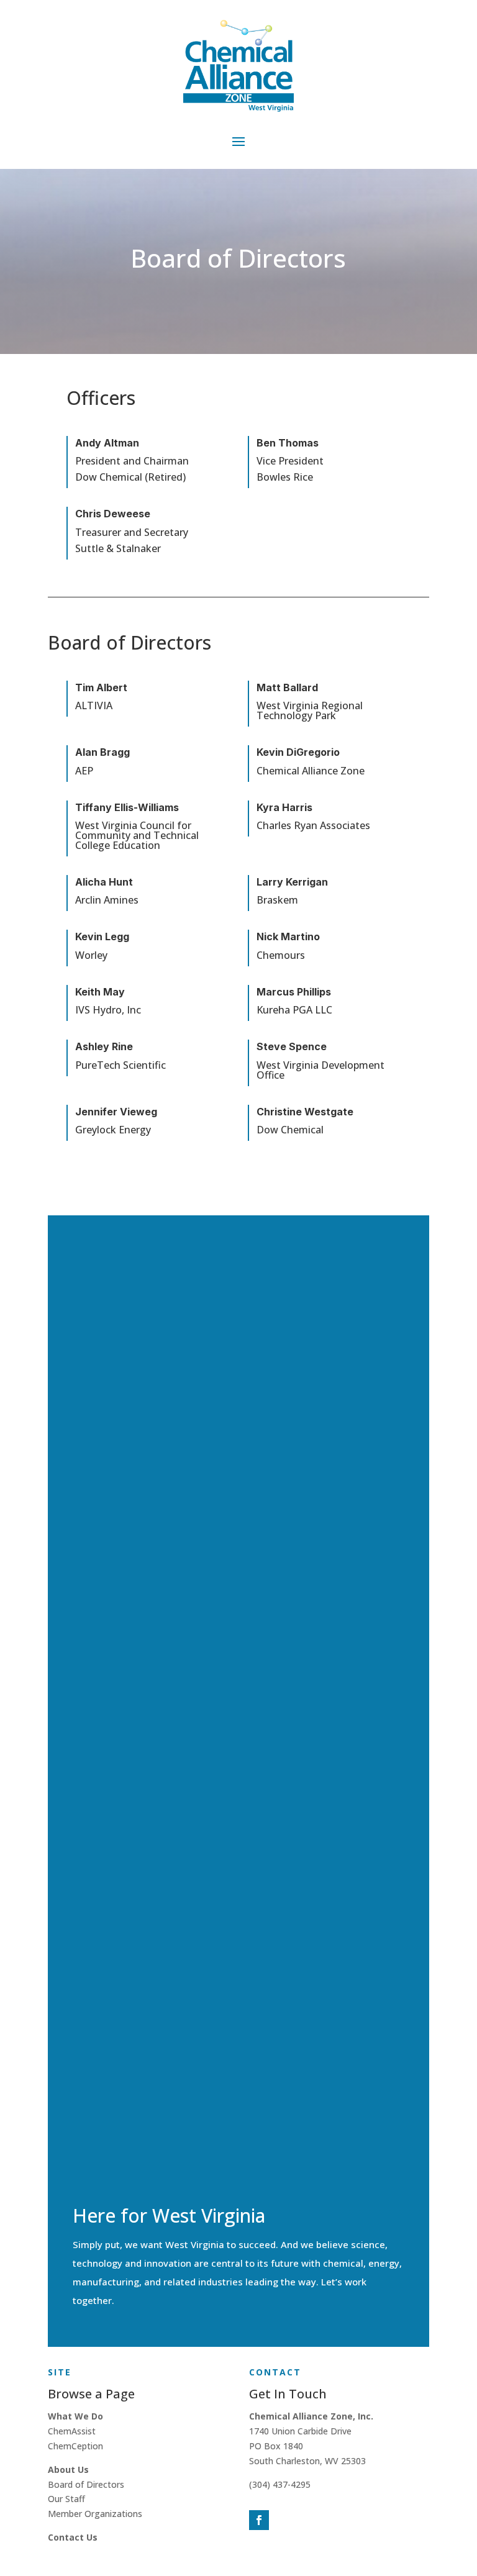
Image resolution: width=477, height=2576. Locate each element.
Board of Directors (86, 2484)
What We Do (75, 2416)
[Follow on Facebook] (259, 2520)
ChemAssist (72, 2431)
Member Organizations (95, 2514)
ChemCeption (75, 2446)
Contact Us (73, 2537)
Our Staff (66, 2499)
